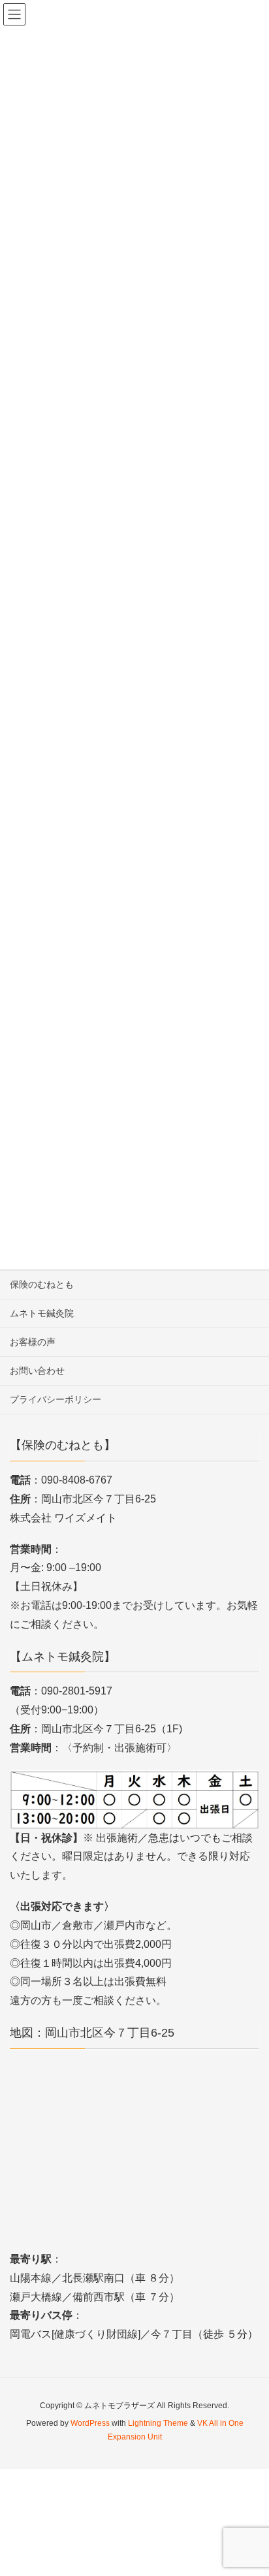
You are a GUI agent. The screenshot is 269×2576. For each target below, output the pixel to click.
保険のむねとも (42, 1284)
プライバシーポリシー (55, 1399)
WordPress (90, 2423)
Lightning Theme (158, 2423)
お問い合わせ (37, 1371)
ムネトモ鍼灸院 (42, 1313)
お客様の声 (33, 1342)
